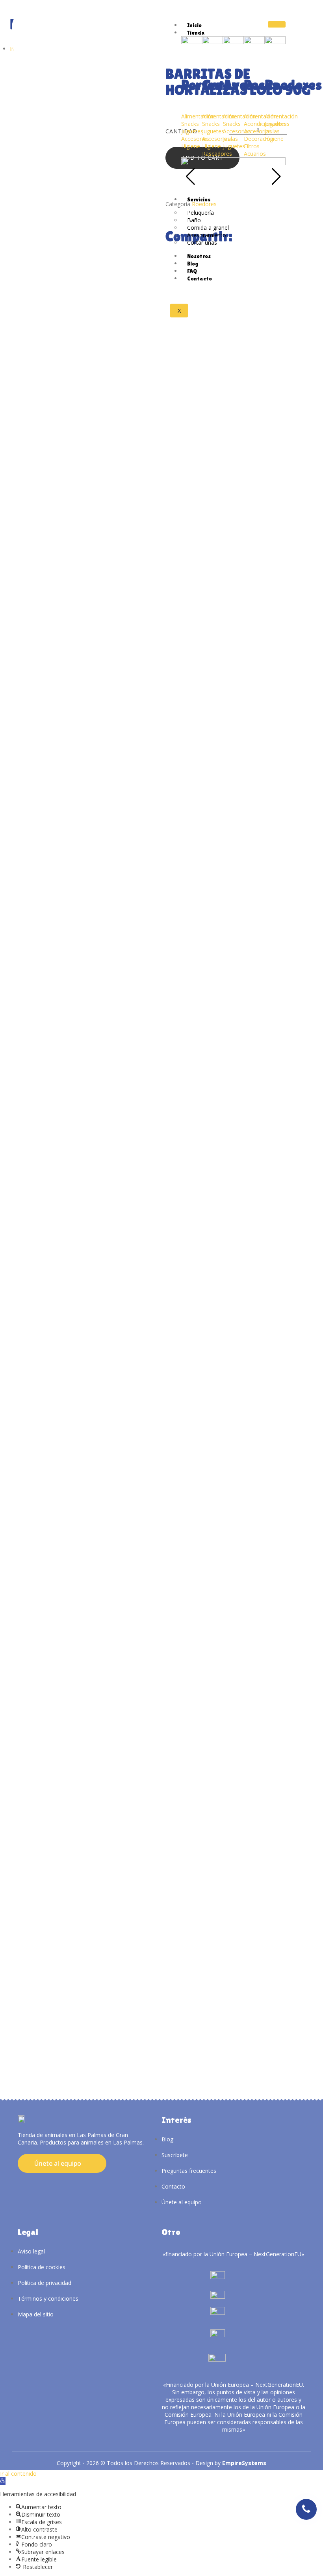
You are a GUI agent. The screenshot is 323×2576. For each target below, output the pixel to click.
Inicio (194, 25)
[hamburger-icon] (277, 24)
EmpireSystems (244, 2463)
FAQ (192, 271)
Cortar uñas (202, 242)
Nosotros (199, 256)
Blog (193, 264)
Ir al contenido (18, 2474)
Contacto (200, 278)
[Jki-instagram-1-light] (19, 2184)
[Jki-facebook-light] (31, 2184)
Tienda (196, 33)
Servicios (199, 199)
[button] (3, 2481)
